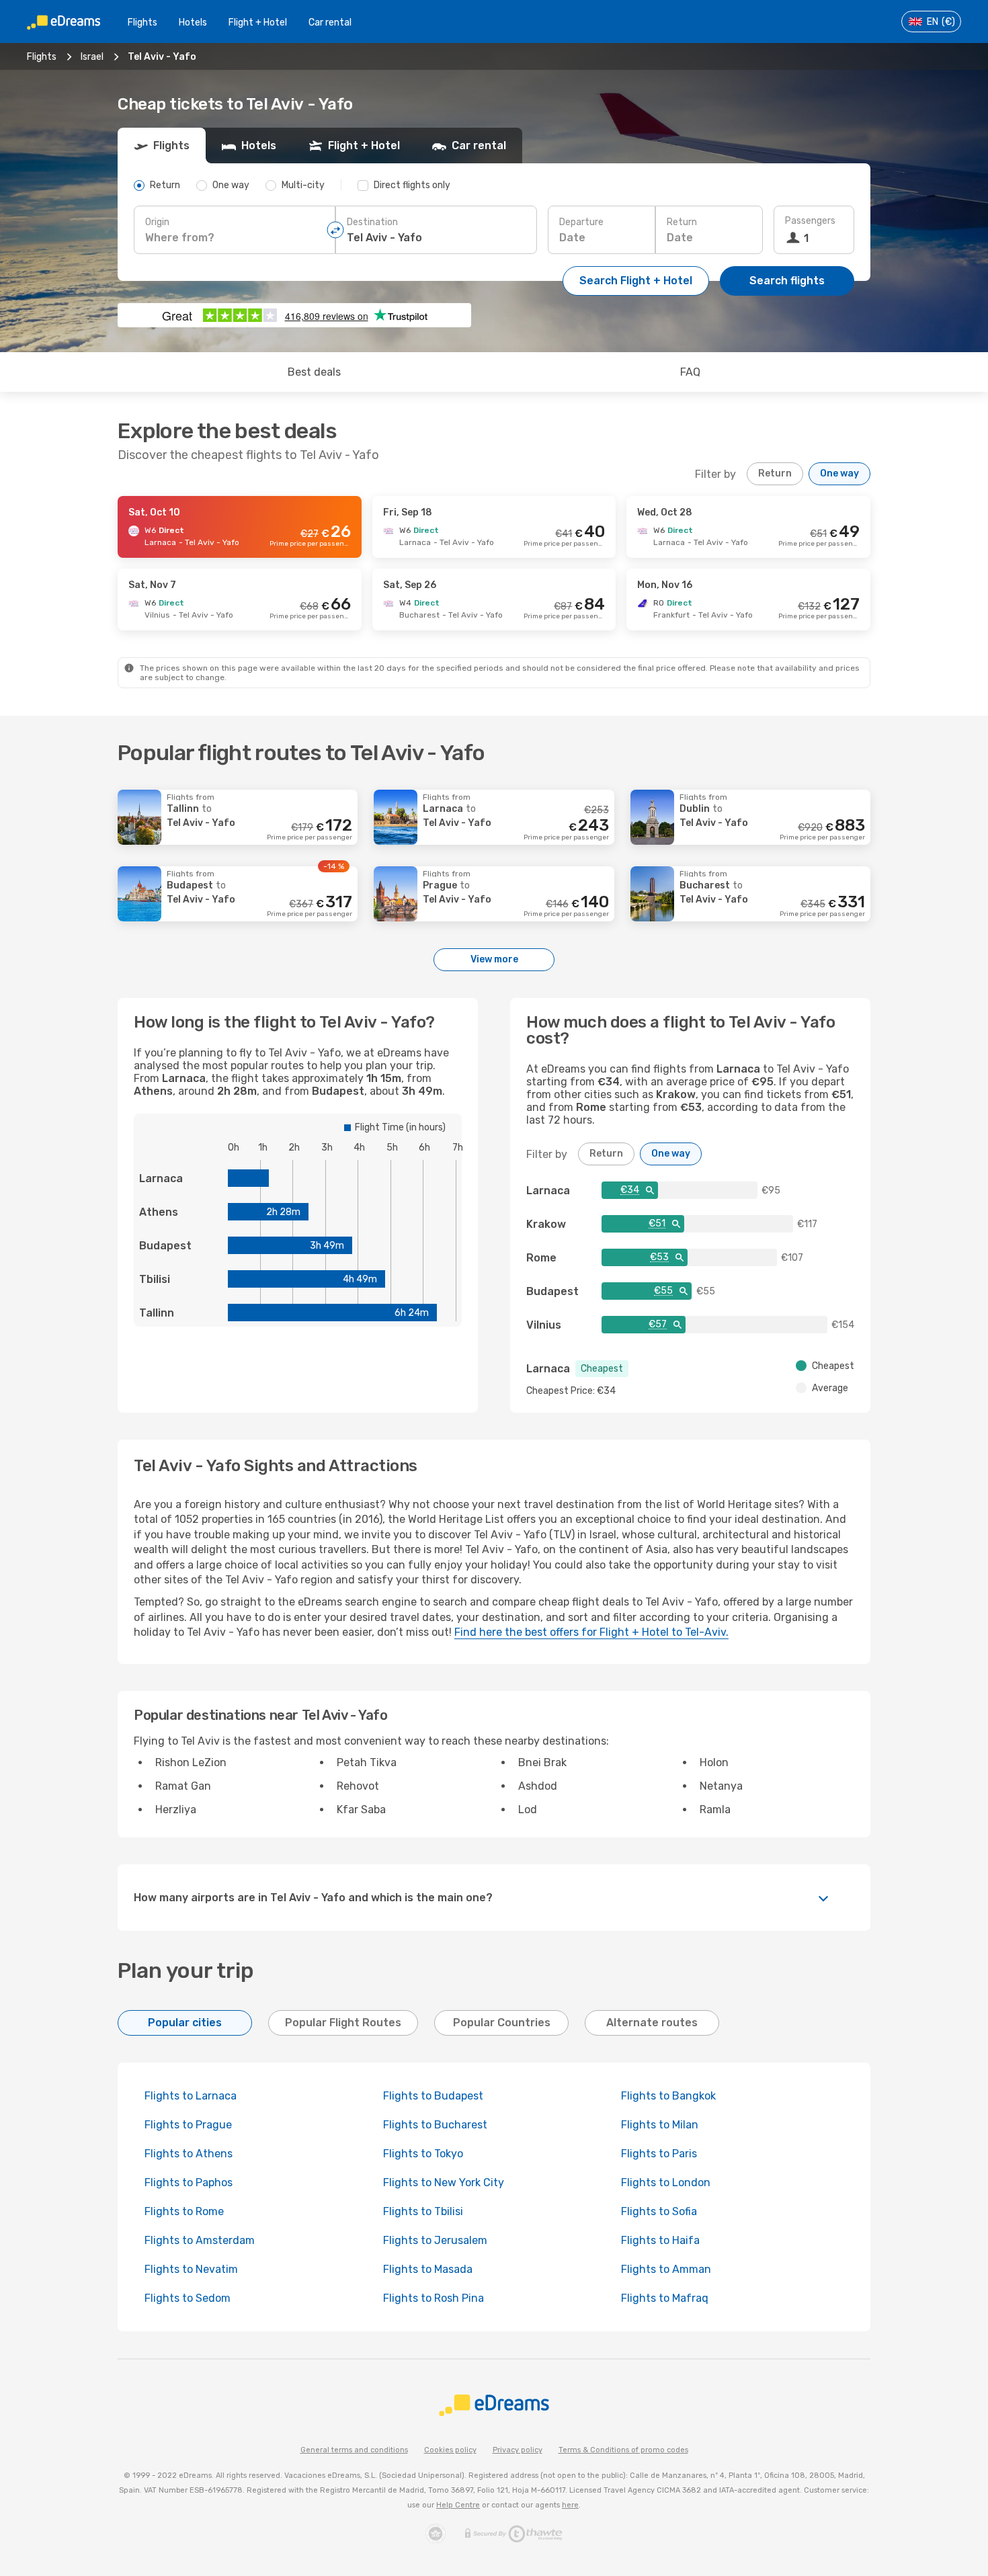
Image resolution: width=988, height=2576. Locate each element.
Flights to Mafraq (665, 2298)
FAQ (690, 372)
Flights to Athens (189, 2154)
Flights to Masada (428, 2269)
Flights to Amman (666, 2269)
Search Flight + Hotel (636, 281)
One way (839, 473)
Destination (372, 222)
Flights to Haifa (660, 2240)
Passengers (810, 221)
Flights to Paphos (189, 2183)
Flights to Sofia (659, 2211)
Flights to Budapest (433, 2096)
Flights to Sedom (188, 2298)
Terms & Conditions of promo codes (623, 2450)
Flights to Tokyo (423, 2154)
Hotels (193, 23)
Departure (581, 222)
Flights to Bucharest (435, 2125)
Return (682, 222)
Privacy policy (518, 2450)
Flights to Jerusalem (435, 2240)
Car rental (330, 23)
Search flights (787, 281)
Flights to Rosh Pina (434, 2298)
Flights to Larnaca (191, 2096)
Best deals (314, 372)
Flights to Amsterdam (200, 2240)
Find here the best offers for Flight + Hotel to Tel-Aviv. (591, 1632)
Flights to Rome (184, 2211)
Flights (142, 23)
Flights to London (666, 2183)
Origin (157, 222)
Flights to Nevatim (191, 2269)
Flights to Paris (659, 2154)
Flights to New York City (444, 2183)
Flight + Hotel (258, 23)
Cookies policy (450, 2450)
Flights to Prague (188, 2125)
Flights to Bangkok (668, 2096)
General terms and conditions (354, 2450)
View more (494, 959)
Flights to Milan (660, 2125)
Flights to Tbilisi (423, 2211)
